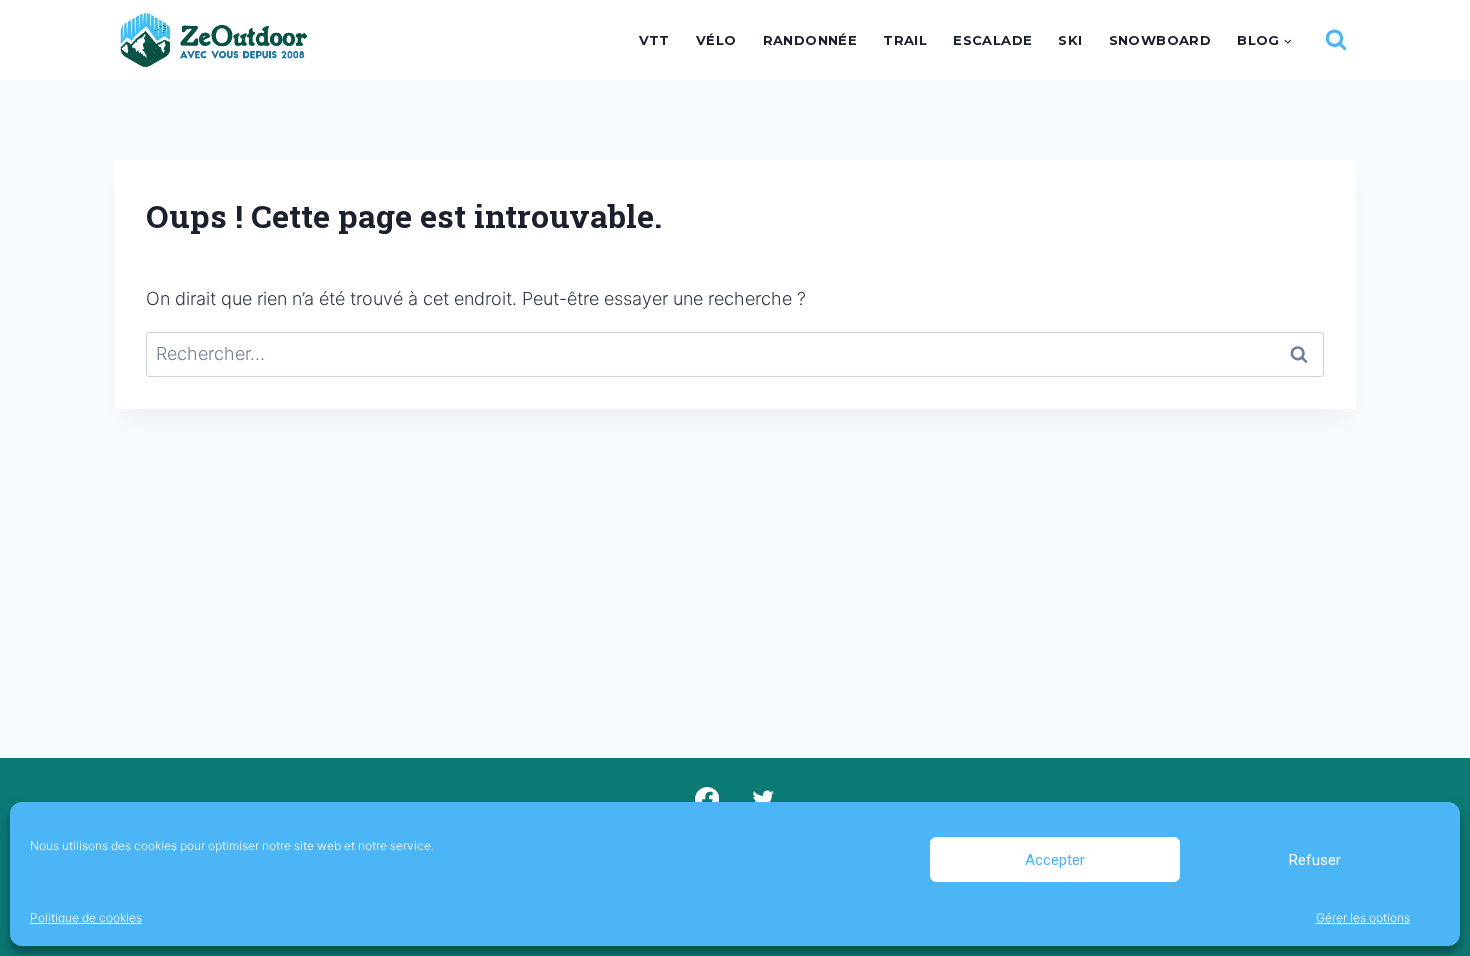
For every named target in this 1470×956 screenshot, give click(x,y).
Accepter (1055, 860)
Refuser (1315, 860)
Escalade (992, 40)
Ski (1070, 40)
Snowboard (1160, 40)
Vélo (716, 40)
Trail (905, 40)
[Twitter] (763, 798)
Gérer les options (1363, 917)
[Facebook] (706, 798)
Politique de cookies (86, 917)
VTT (654, 40)
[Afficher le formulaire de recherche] (1336, 40)
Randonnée (810, 40)
